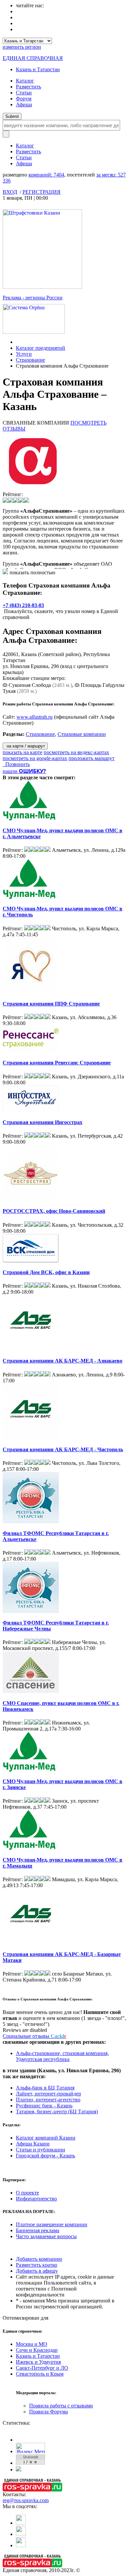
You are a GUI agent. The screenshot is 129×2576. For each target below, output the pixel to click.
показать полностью (32, 572)
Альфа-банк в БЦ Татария (45, 2088)
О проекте (27, 2193)
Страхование (30, 360)
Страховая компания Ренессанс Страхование (57, 1063)
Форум (24, 99)
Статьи (24, 93)
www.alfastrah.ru (35, 717)
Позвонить (16, 764)
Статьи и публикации (41, 2150)
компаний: (46, 175)
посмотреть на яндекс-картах (76, 752)
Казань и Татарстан (38, 69)
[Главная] (18, 342)
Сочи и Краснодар (37, 2350)
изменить (22, 47)
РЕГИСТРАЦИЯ (42, 192)
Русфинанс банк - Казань (44, 2106)
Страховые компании (82, 734)
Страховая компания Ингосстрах (43, 1122)
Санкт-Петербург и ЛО (42, 2368)
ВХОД (10, 192)
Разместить (28, 87)
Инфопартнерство (36, 2199)
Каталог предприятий (41, 348)
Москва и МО (32, 2344)
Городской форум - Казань (45, 2156)
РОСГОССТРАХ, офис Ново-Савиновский (54, 1211)
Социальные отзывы (34, 2036)
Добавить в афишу (37, 2271)
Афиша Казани (33, 2144)
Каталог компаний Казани (46, 2138)
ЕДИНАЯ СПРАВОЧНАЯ (33, 58)
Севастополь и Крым (40, 2374)
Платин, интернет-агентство (48, 2100)
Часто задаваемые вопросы (46, 2236)
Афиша (24, 104)
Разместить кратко (37, 2265)
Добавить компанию (39, 2259)
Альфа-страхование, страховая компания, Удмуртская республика (62, 2056)
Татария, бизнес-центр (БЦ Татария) (57, 2112)
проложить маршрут (91, 758)
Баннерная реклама (38, 2230)
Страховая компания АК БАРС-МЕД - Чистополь (63, 1449)
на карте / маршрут (25, 746)
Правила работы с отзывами (61, 2406)
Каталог (25, 81)
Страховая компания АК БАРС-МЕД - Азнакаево (63, 1361)
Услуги (24, 354)
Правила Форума (48, 2412)
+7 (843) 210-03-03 (23, 605)
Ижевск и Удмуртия (38, 2362)
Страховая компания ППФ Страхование (51, 1004)
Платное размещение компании (52, 2224)
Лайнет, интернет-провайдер (48, 2094)
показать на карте (22, 752)
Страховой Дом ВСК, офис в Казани (46, 1272)
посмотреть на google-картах (35, 758)
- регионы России (33, 298)
